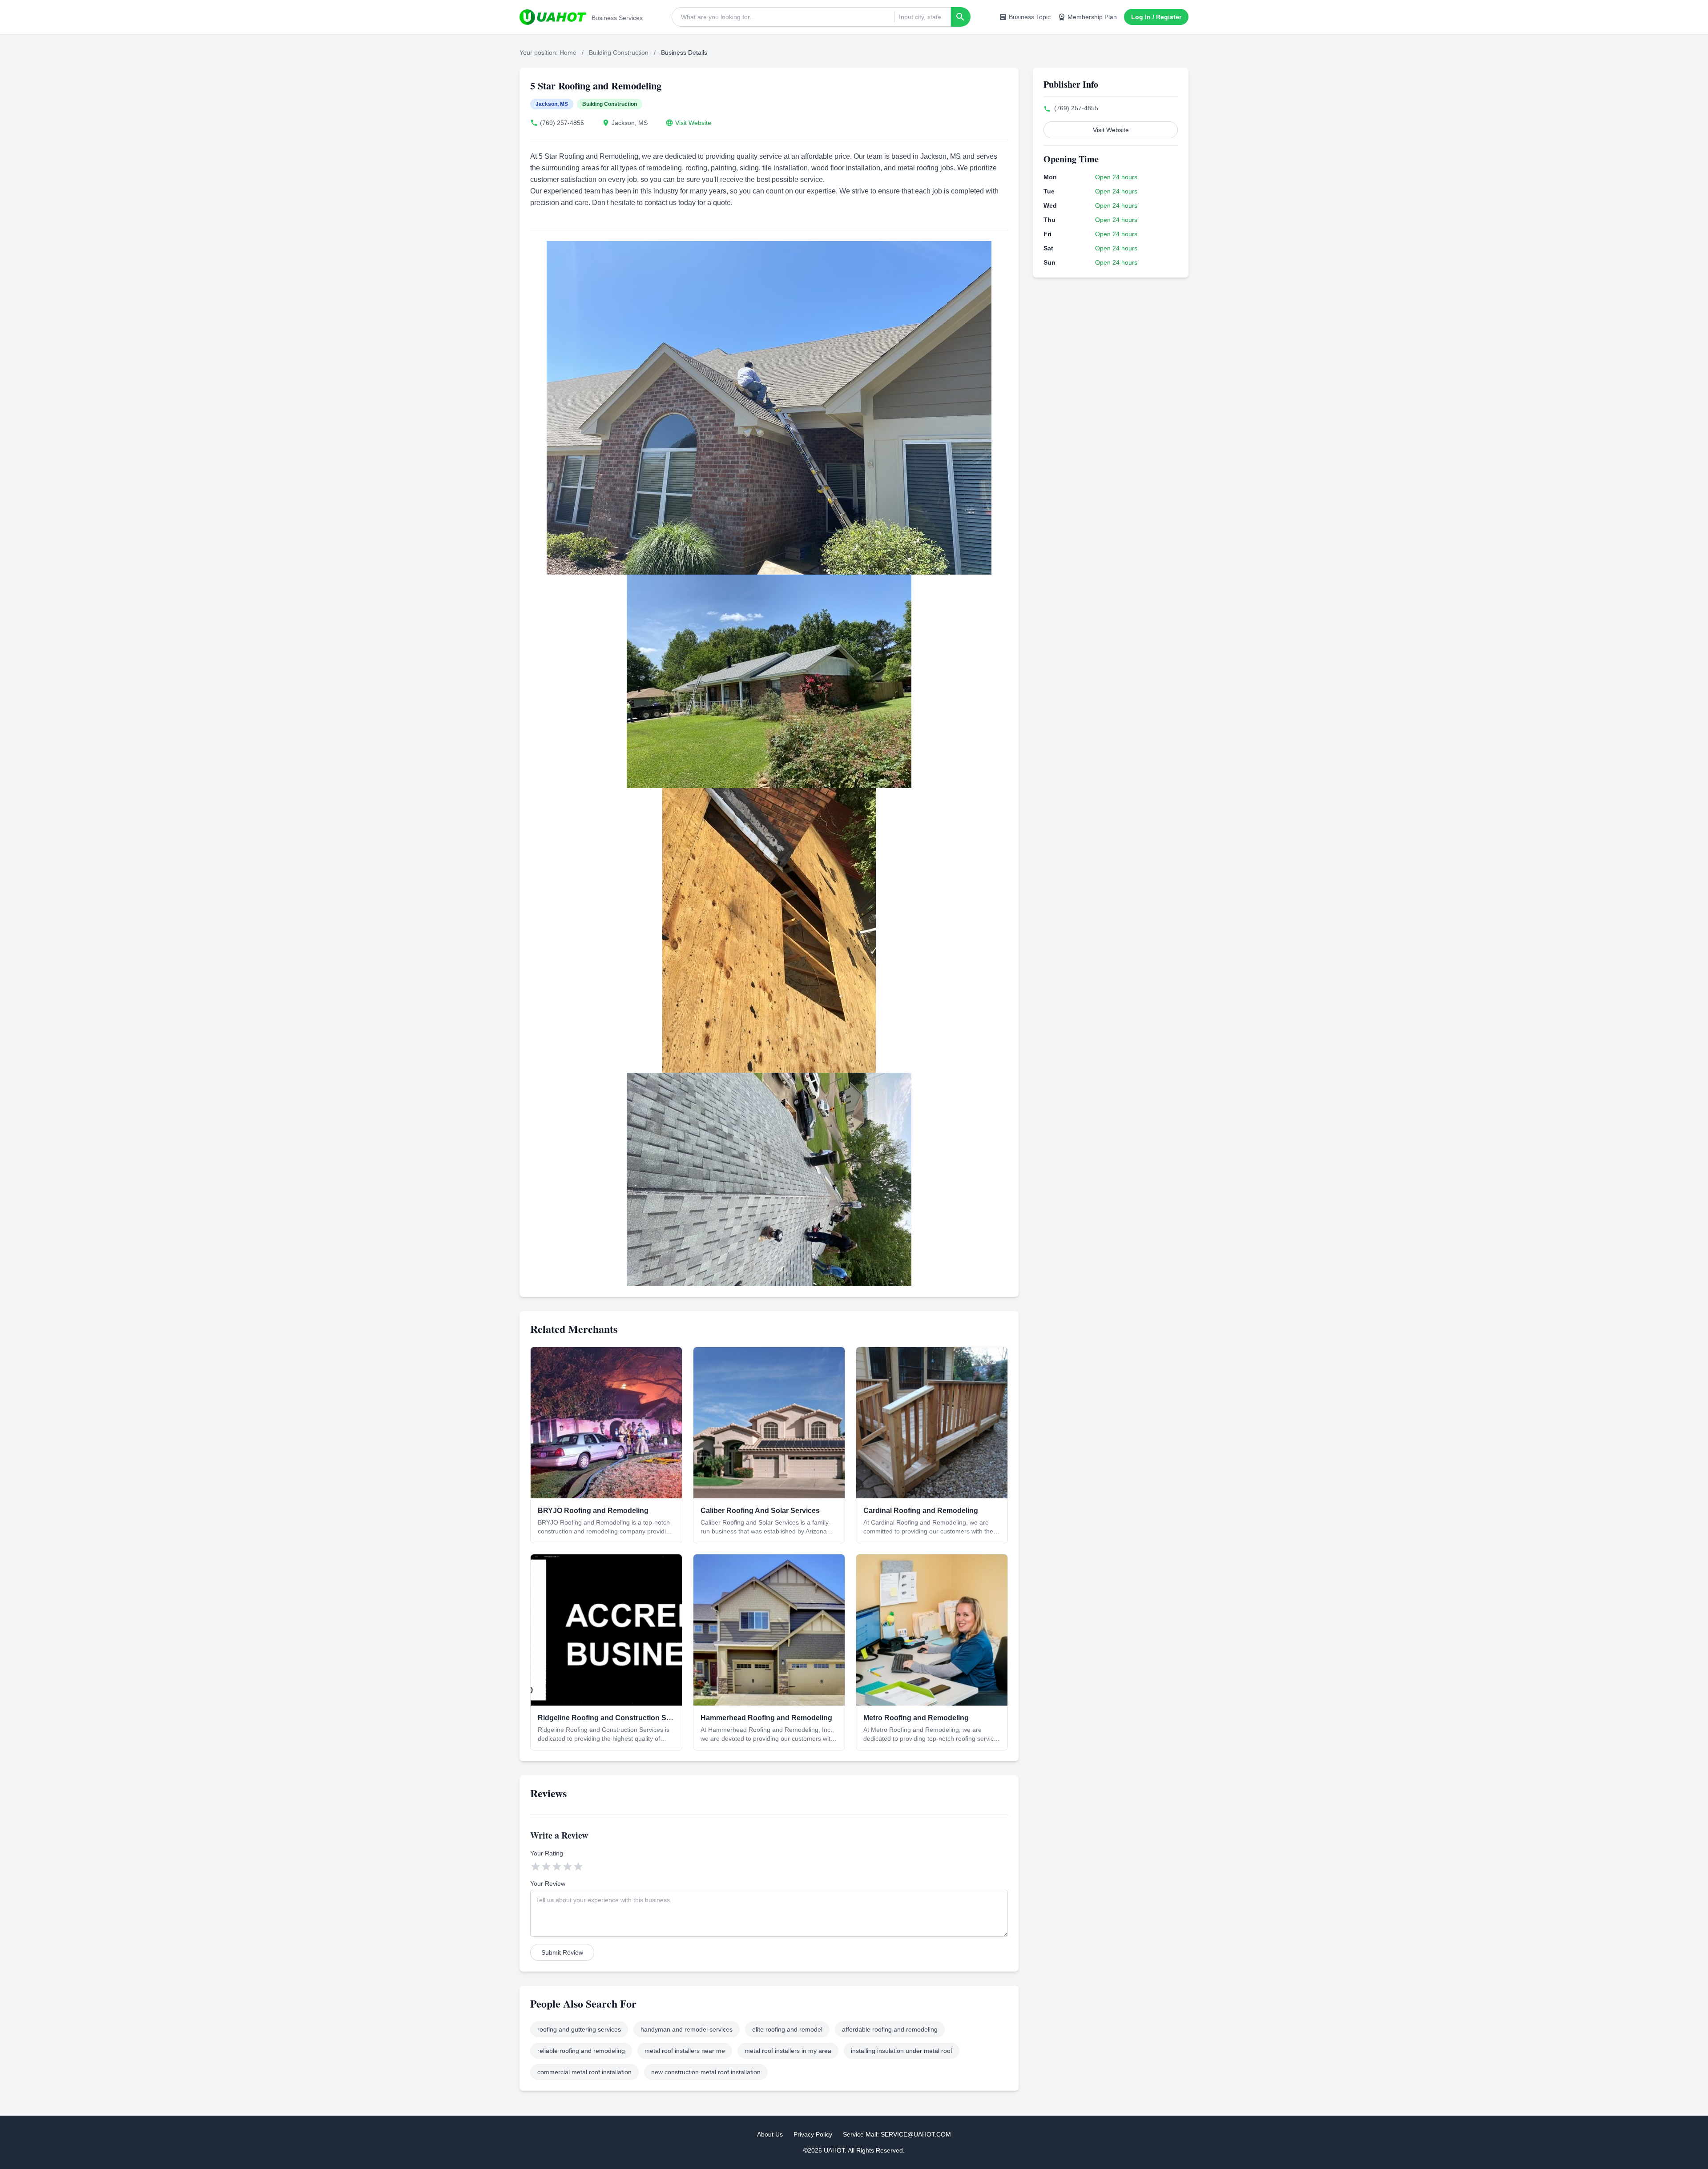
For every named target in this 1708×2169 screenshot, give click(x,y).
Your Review (548, 1883)
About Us (770, 2134)
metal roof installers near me (685, 2051)
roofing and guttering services (579, 2029)
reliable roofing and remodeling (581, 2051)
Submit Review (562, 1952)
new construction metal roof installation (706, 2072)
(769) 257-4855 (562, 123)
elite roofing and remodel (787, 2029)
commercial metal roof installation (584, 2072)
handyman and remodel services (687, 2029)
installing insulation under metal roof (902, 2051)
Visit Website (693, 123)
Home (568, 52)
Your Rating (547, 1853)
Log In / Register (1156, 17)
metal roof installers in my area (788, 2051)
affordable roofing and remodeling (890, 2029)
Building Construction (619, 52)
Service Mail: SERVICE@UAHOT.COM (897, 2134)
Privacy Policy (813, 2134)
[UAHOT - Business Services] (553, 17)
